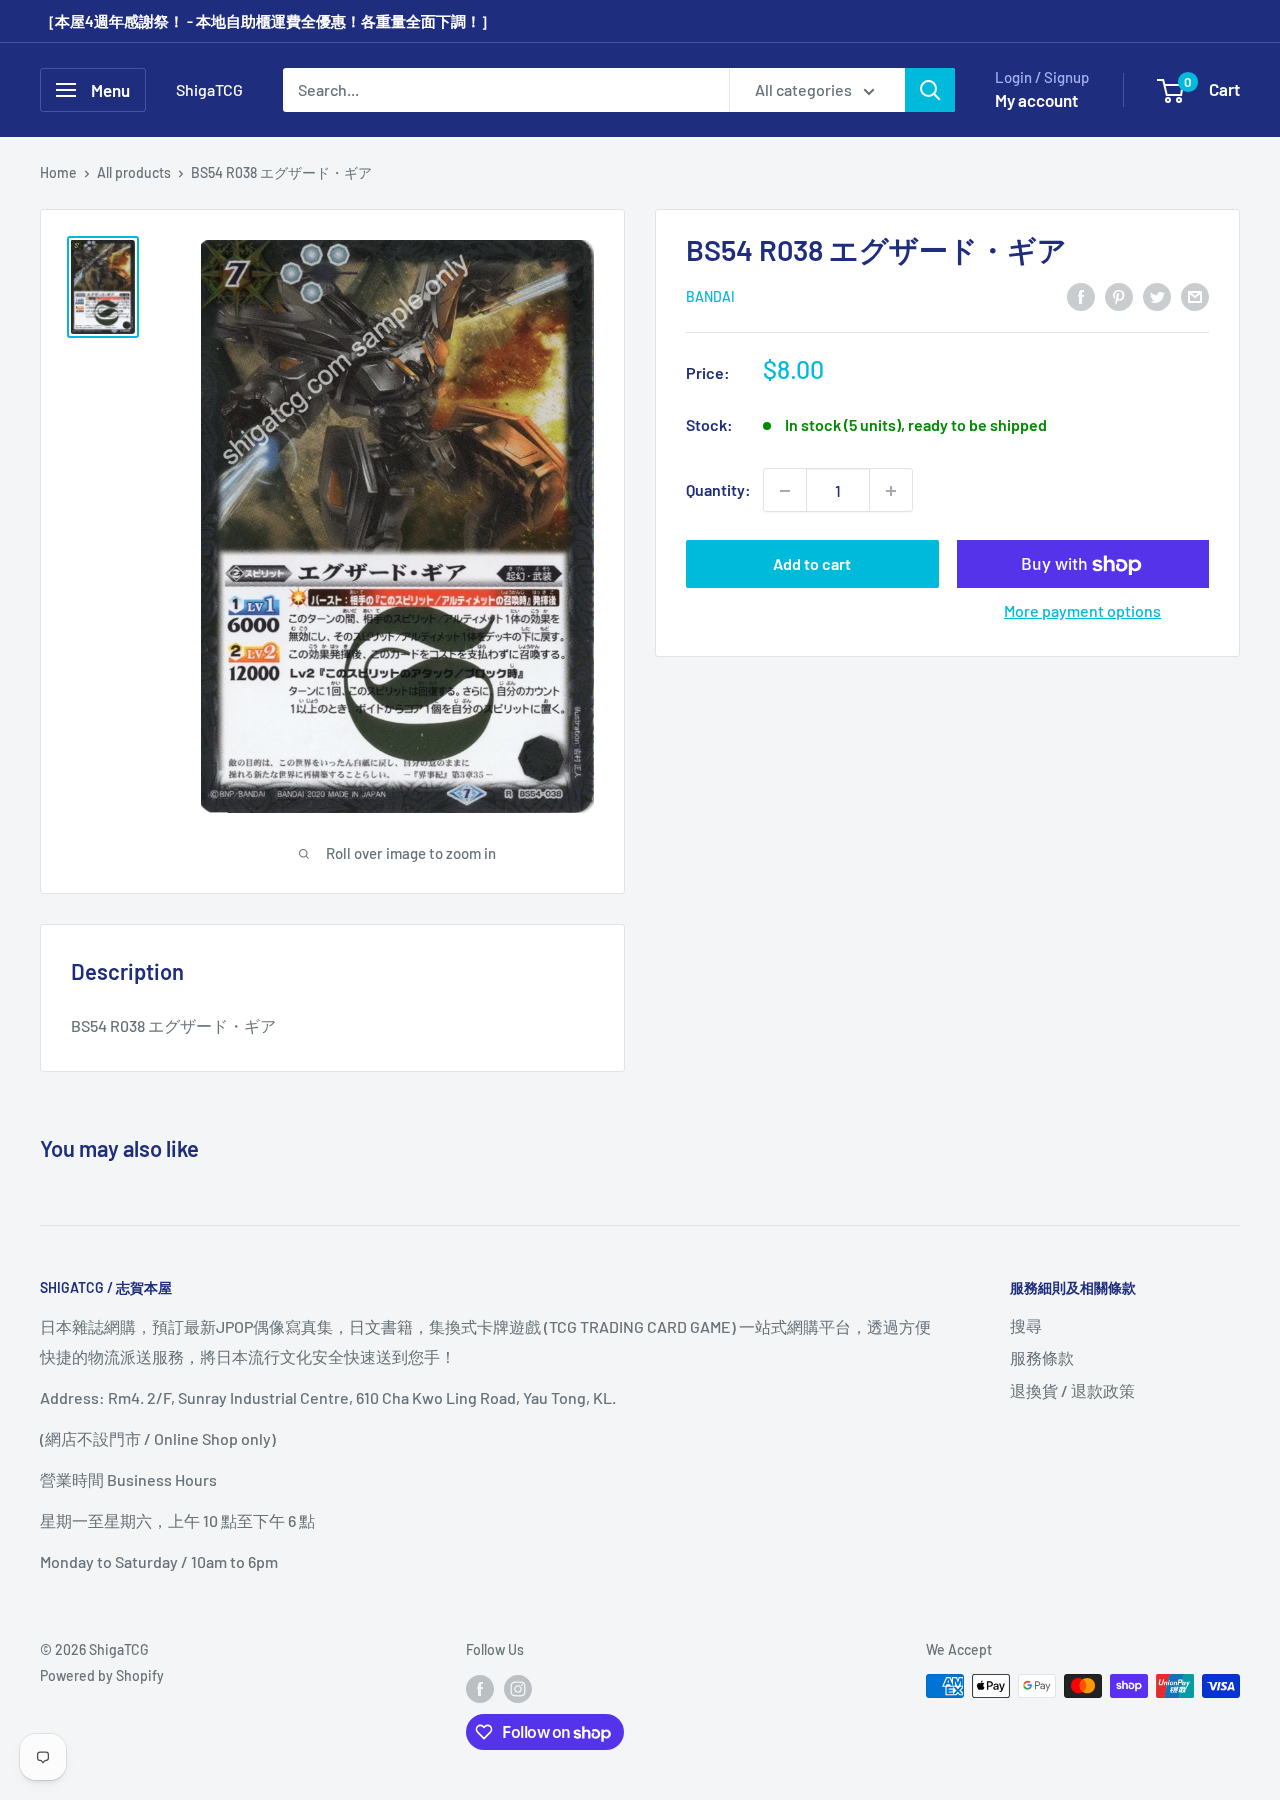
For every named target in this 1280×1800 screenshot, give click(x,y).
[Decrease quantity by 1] (785, 491)
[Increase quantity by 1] (891, 491)
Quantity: (718, 490)
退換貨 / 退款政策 (1072, 1390)
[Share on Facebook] (1081, 295)
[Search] (930, 90)
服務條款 (1042, 1357)
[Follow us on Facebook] (480, 1688)
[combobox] (506, 90)
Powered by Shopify (102, 1675)
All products (134, 172)
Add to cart (812, 564)
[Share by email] (1195, 295)
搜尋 (1026, 1325)
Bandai (710, 297)
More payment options (1082, 611)
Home (58, 172)
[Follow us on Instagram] (518, 1688)
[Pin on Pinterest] (1119, 295)
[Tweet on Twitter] (1157, 295)
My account (1036, 100)
